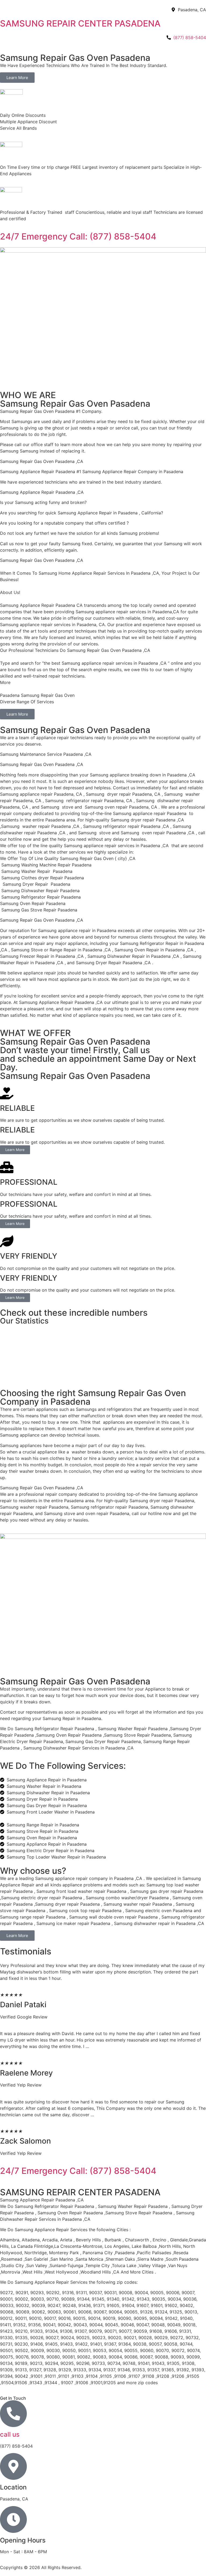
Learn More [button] (15, 1150)
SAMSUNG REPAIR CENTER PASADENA (80, 23)
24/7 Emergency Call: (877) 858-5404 (78, 236)
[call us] (13, 2414)
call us (10, 2434)
